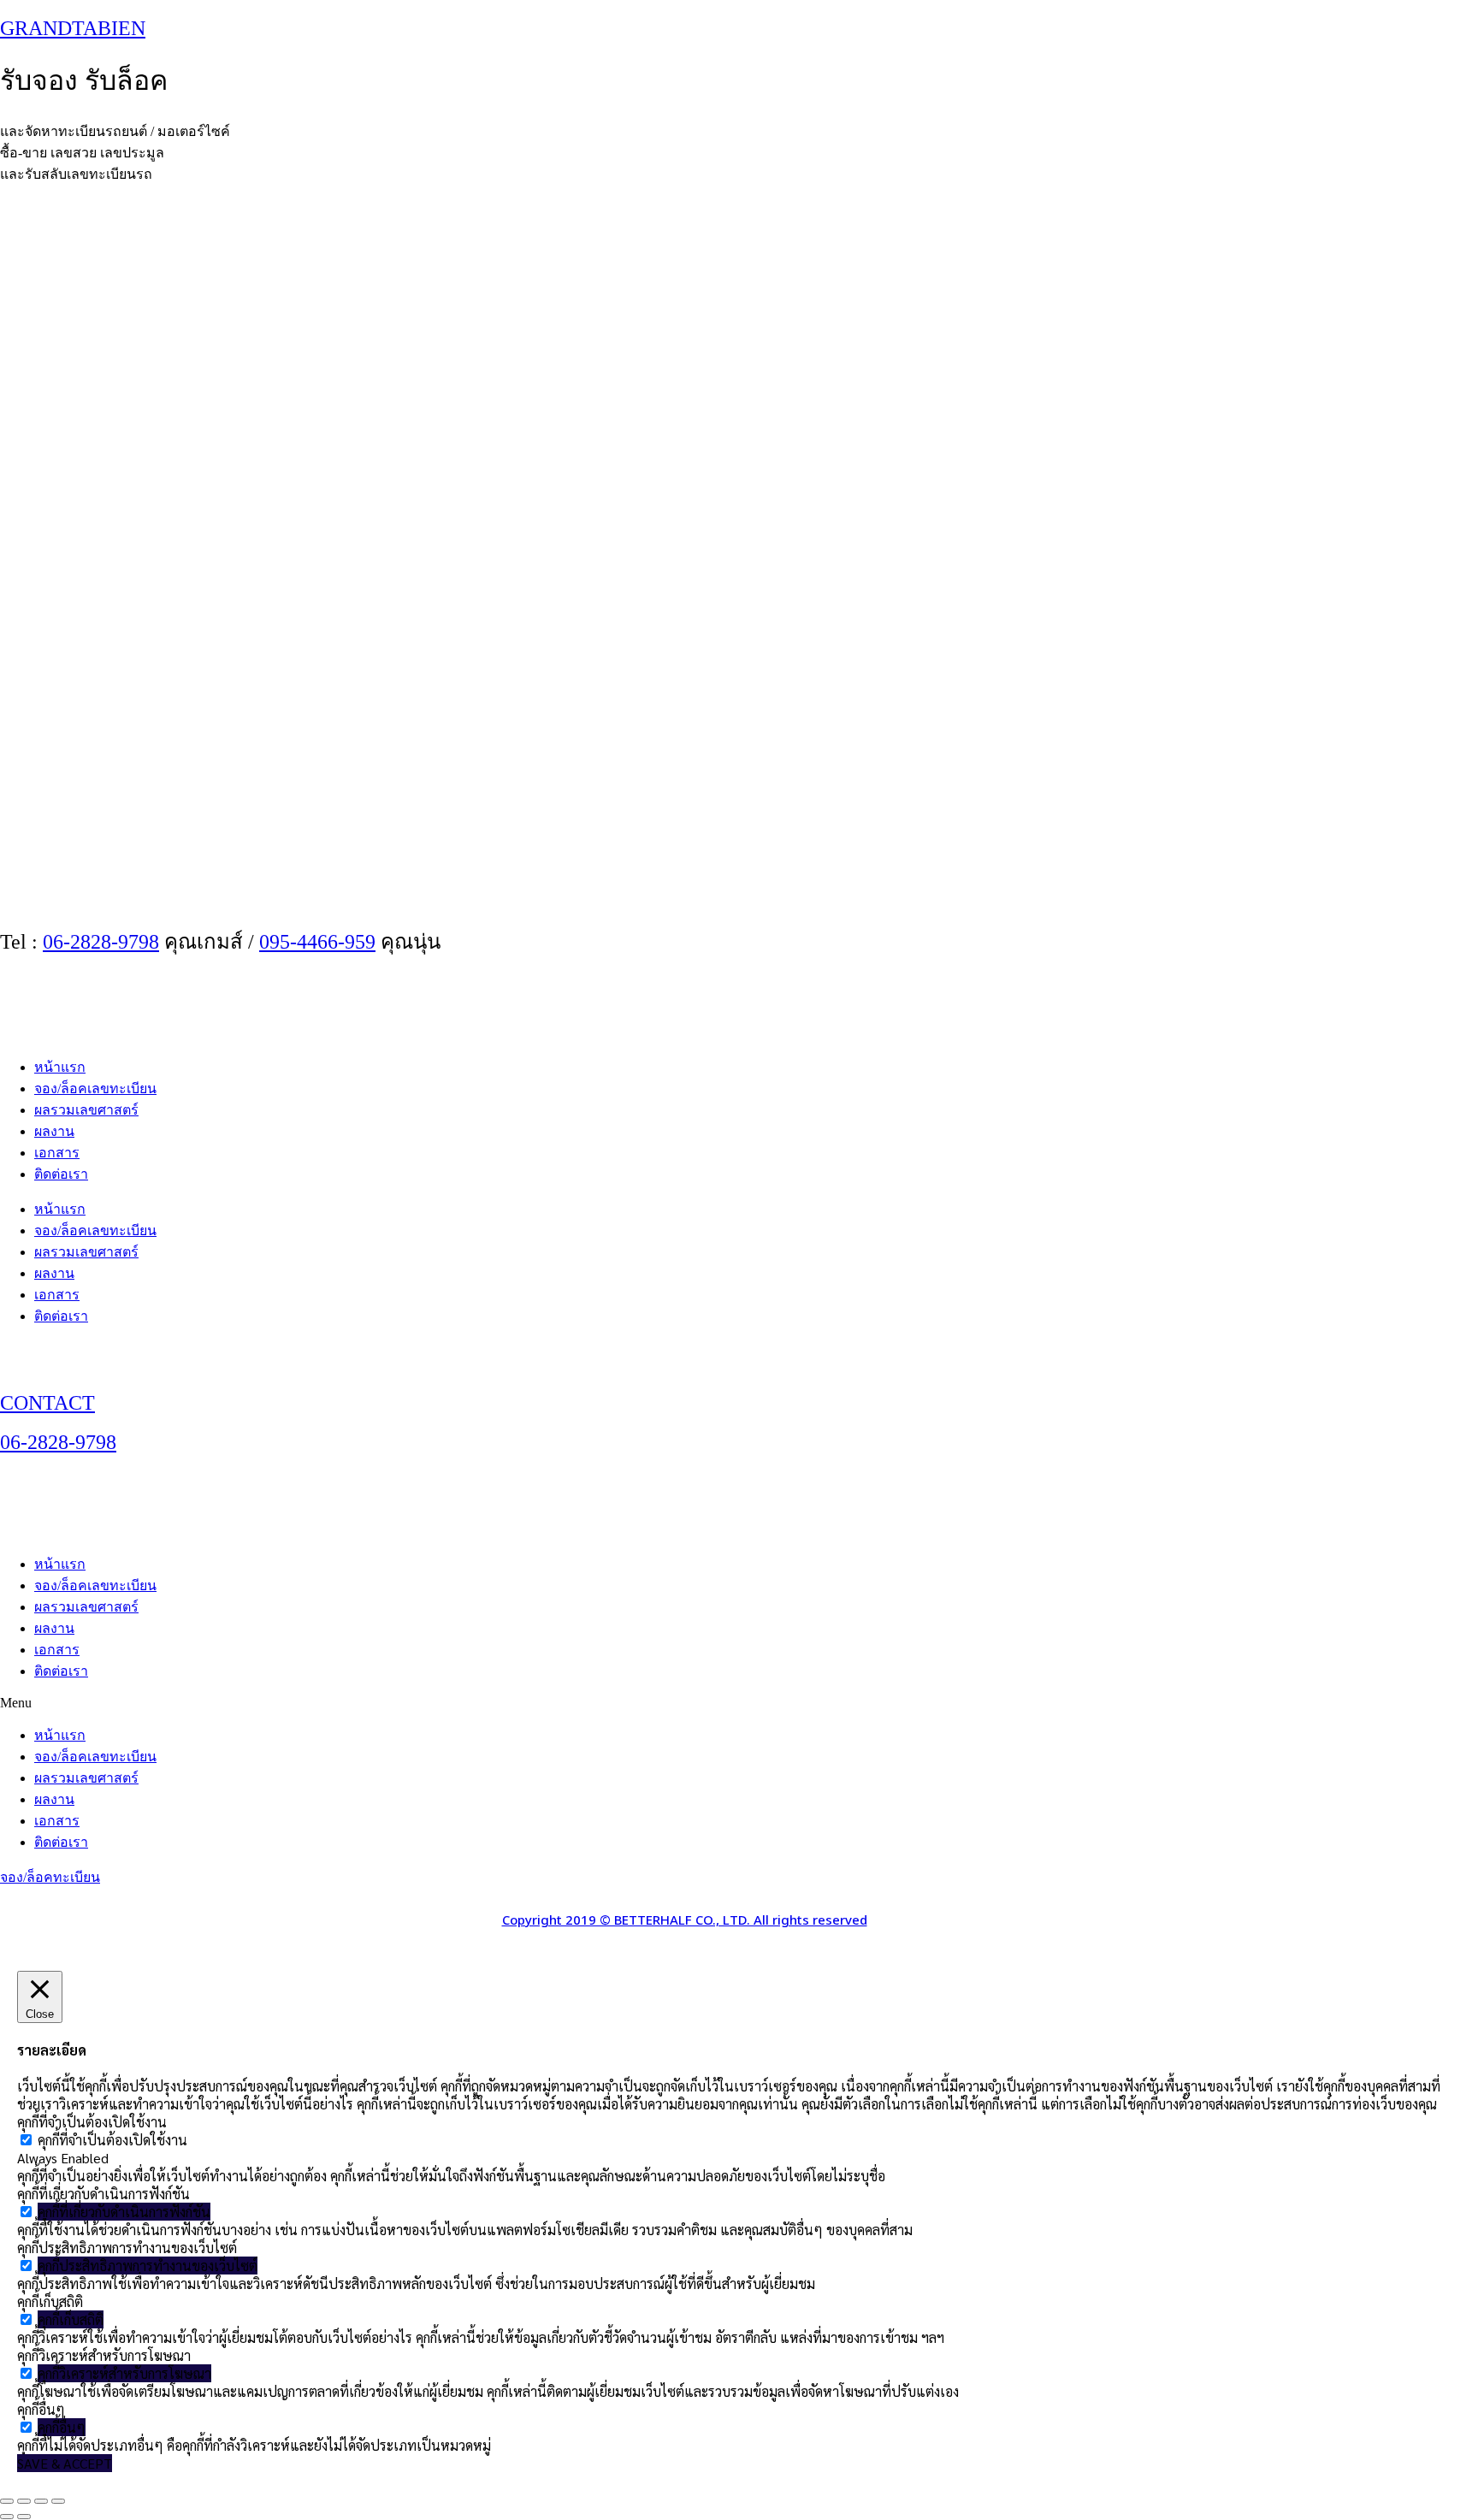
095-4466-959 (317, 942)
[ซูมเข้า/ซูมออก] (7, 2501)
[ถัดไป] (24, 2517)
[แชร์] (41, 2501)
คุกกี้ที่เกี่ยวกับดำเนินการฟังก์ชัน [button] (103, 2194)
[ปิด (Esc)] (58, 2501)
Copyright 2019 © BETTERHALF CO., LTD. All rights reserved (685, 1921)
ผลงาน (54, 1131)
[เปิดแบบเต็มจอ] (24, 2501)
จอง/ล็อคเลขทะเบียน (95, 1088)
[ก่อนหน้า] (7, 2517)
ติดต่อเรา (61, 1174)
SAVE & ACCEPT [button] (65, 2463)
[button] (739, 1703)
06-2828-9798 (101, 942)
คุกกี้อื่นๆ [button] (41, 2409)
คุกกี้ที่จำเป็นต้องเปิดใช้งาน (112, 2140)
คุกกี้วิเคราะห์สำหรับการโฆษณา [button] (104, 2355)
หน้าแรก (60, 1067)
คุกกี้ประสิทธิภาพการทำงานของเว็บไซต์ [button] (127, 2248)
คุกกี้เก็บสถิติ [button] (50, 2301)
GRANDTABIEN (73, 28)
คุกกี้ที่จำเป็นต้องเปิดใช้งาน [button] (92, 2122)
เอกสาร (57, 1153)
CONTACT (47, 1403)
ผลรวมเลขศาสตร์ (86, 1110)
